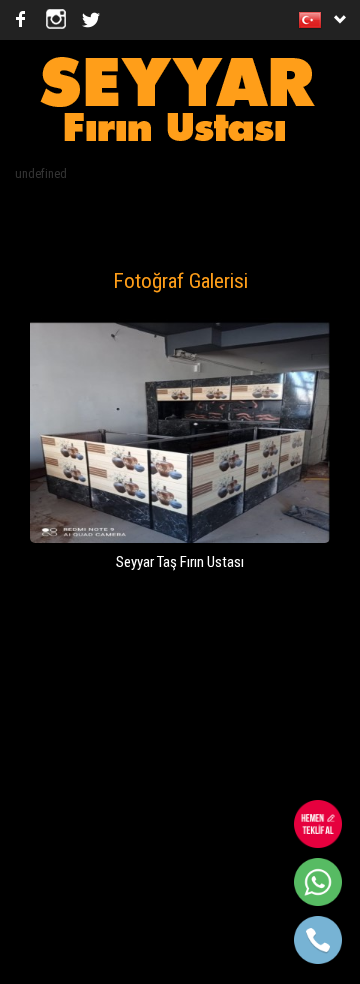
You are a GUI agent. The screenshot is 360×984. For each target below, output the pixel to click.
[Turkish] (314, 20)
